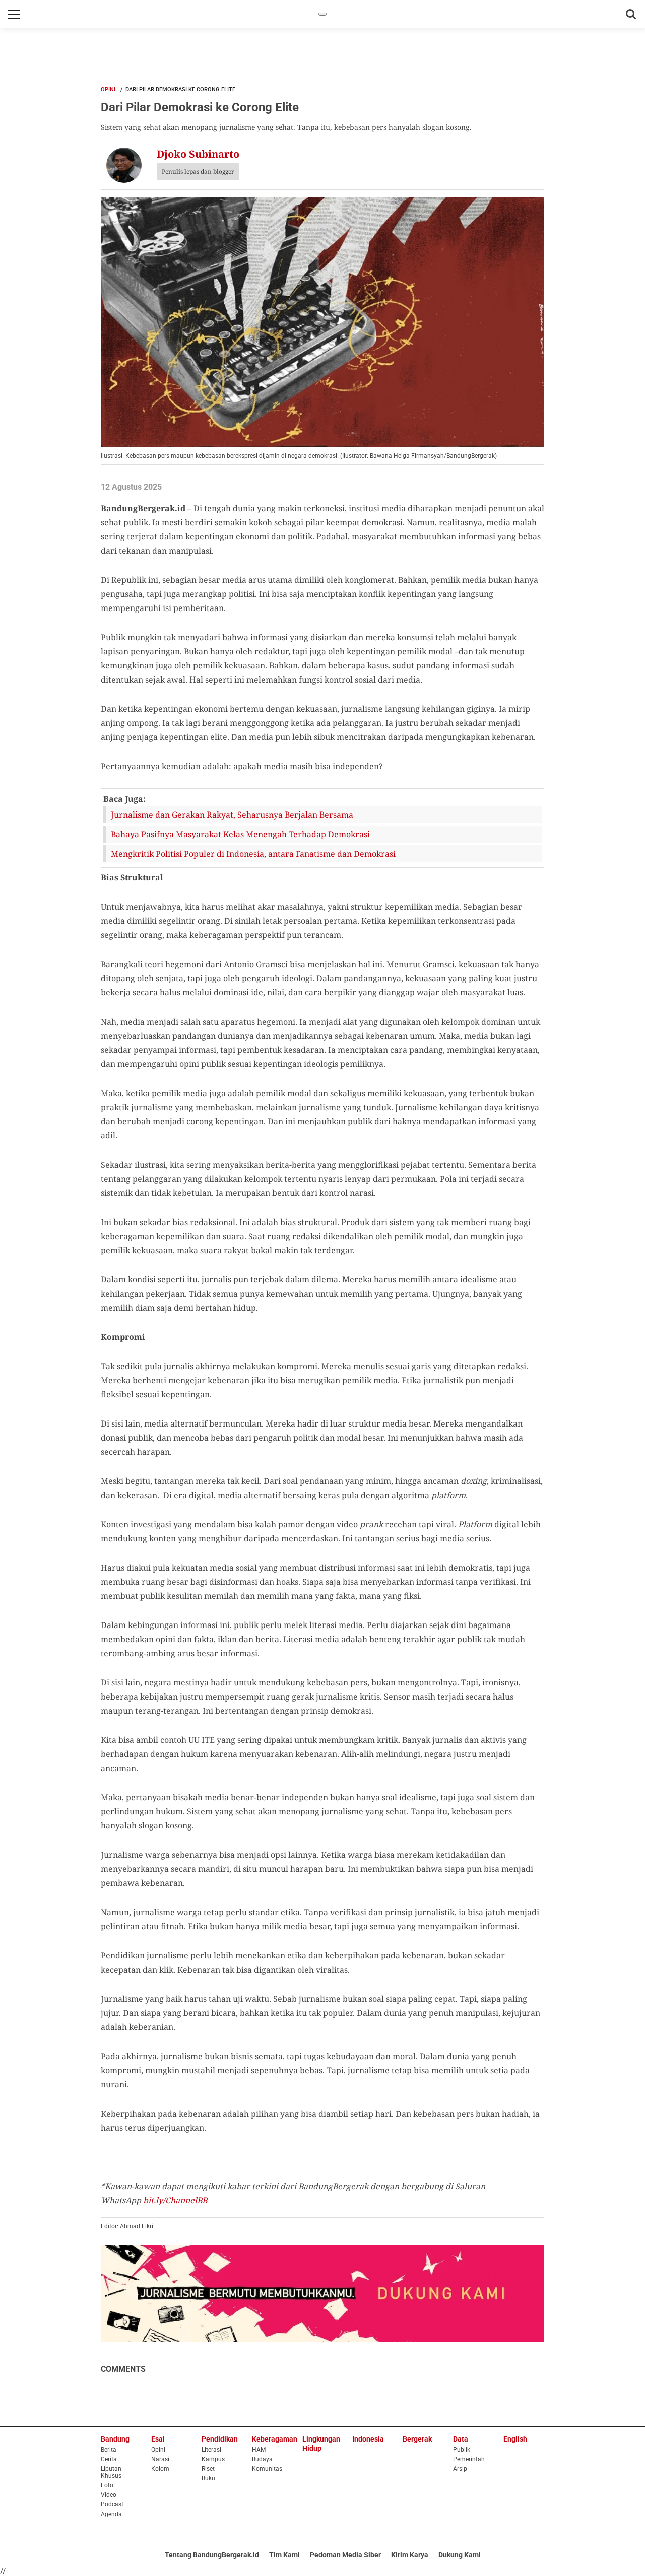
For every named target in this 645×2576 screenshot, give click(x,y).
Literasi (211, 2450)
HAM (259, 2450)
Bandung (115, 2439)
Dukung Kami (460, 2555)
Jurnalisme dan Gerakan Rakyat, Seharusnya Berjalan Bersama (232, 815)
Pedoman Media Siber (345, 2555)
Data (461, 2439)
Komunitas (267, 2469)
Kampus (213, 2459)
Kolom (160, 2469)
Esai (158, 2439)
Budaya (262, 2459)
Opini (108, 89)
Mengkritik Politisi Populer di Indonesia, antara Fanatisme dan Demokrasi (253, 854)
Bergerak (417, 2439)
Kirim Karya (410, 2555)
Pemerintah (469, 2459)
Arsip (460, 2469)
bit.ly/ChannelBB (175, 2200)
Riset (208, 2469)
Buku (208, 2478)
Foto (107, 2485)
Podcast (112, 2504)
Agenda (111, 2514)
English (515, 2439)
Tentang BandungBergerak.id (212, 2555)
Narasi (160, 2459)
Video (109, 2495)
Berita (109, 2450)
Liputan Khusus (111, 2472)
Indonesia (368, 2439)
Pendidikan (220, 2439)
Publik (462, 2450)
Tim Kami (284, 2555)
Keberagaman (275, 2439)
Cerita (109, 2459)
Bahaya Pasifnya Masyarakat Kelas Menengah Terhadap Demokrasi (240, 834)
